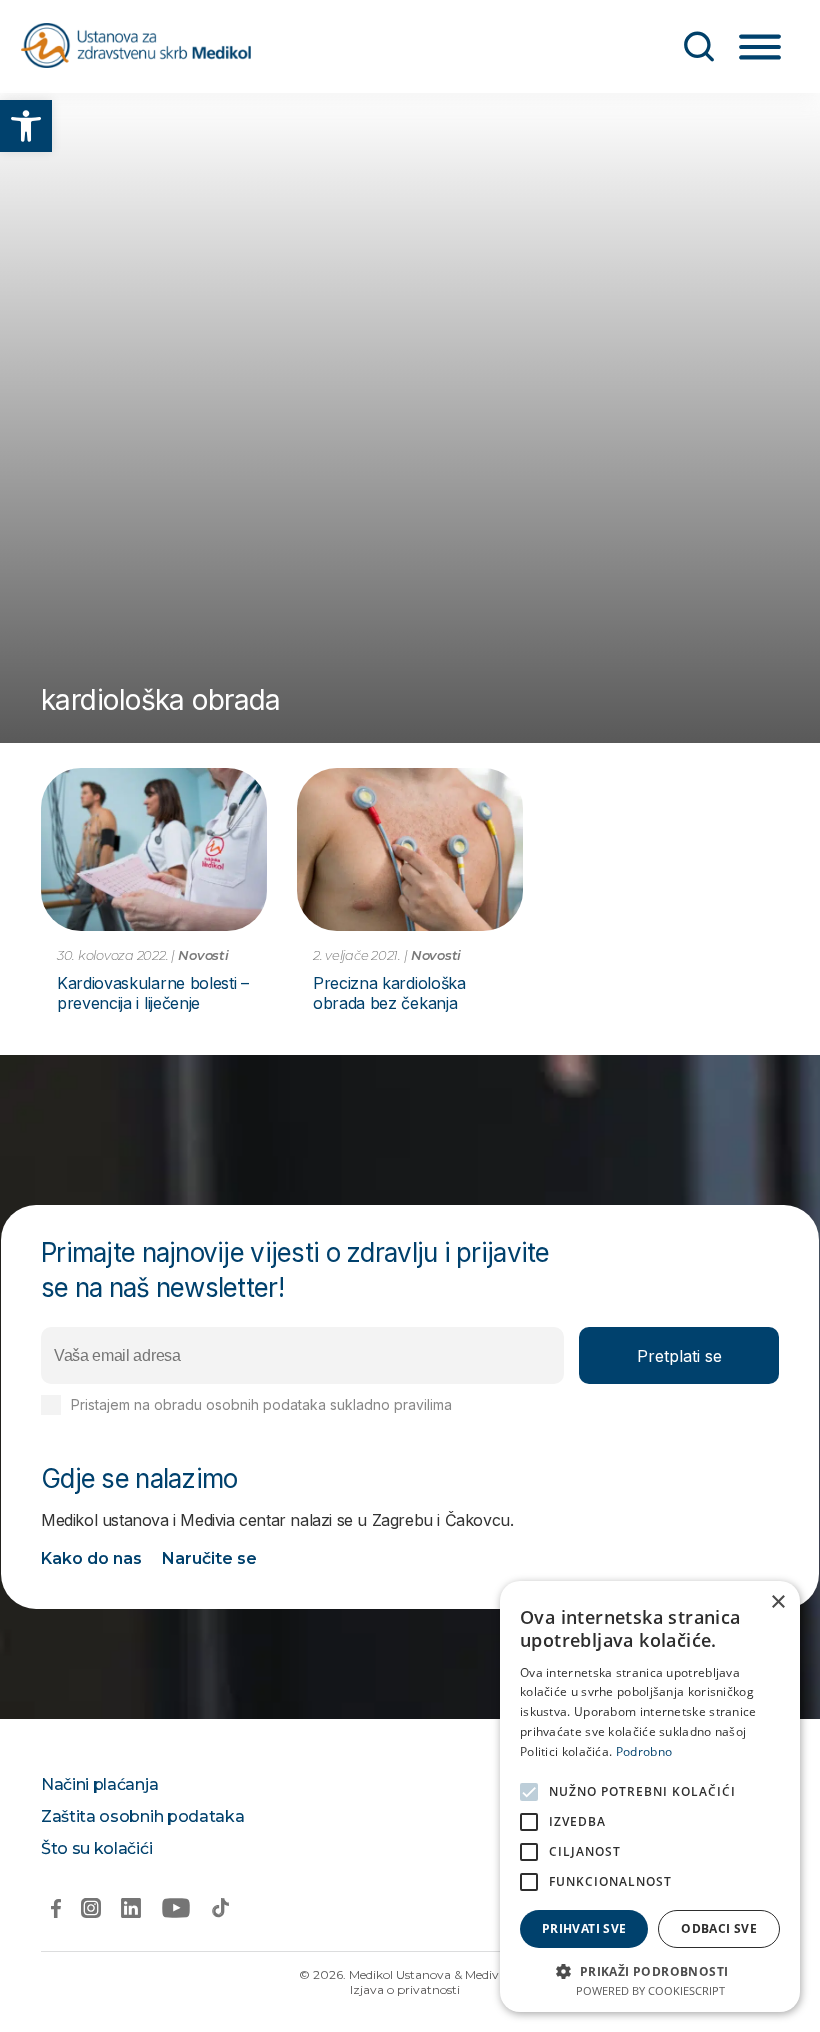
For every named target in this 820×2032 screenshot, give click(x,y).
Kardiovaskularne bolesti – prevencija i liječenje (153, 993)
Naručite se (209, 1558)
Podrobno (644, 1751)
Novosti (203, 955)
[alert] (650, 1796)
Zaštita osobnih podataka (142, 1816)
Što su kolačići (96, 1848)
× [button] (777, 1602)
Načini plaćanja (99, 1784)
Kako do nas (91, 1558)
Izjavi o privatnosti (515, 1404)
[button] (26, 126)
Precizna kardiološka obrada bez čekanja (389, 993)
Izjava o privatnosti (405, 1989)
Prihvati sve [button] (584, 1928)
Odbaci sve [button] (719, 1928)
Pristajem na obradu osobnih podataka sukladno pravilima (323, 1404)
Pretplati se (679, 1356)
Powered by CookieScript (650, 1990)
